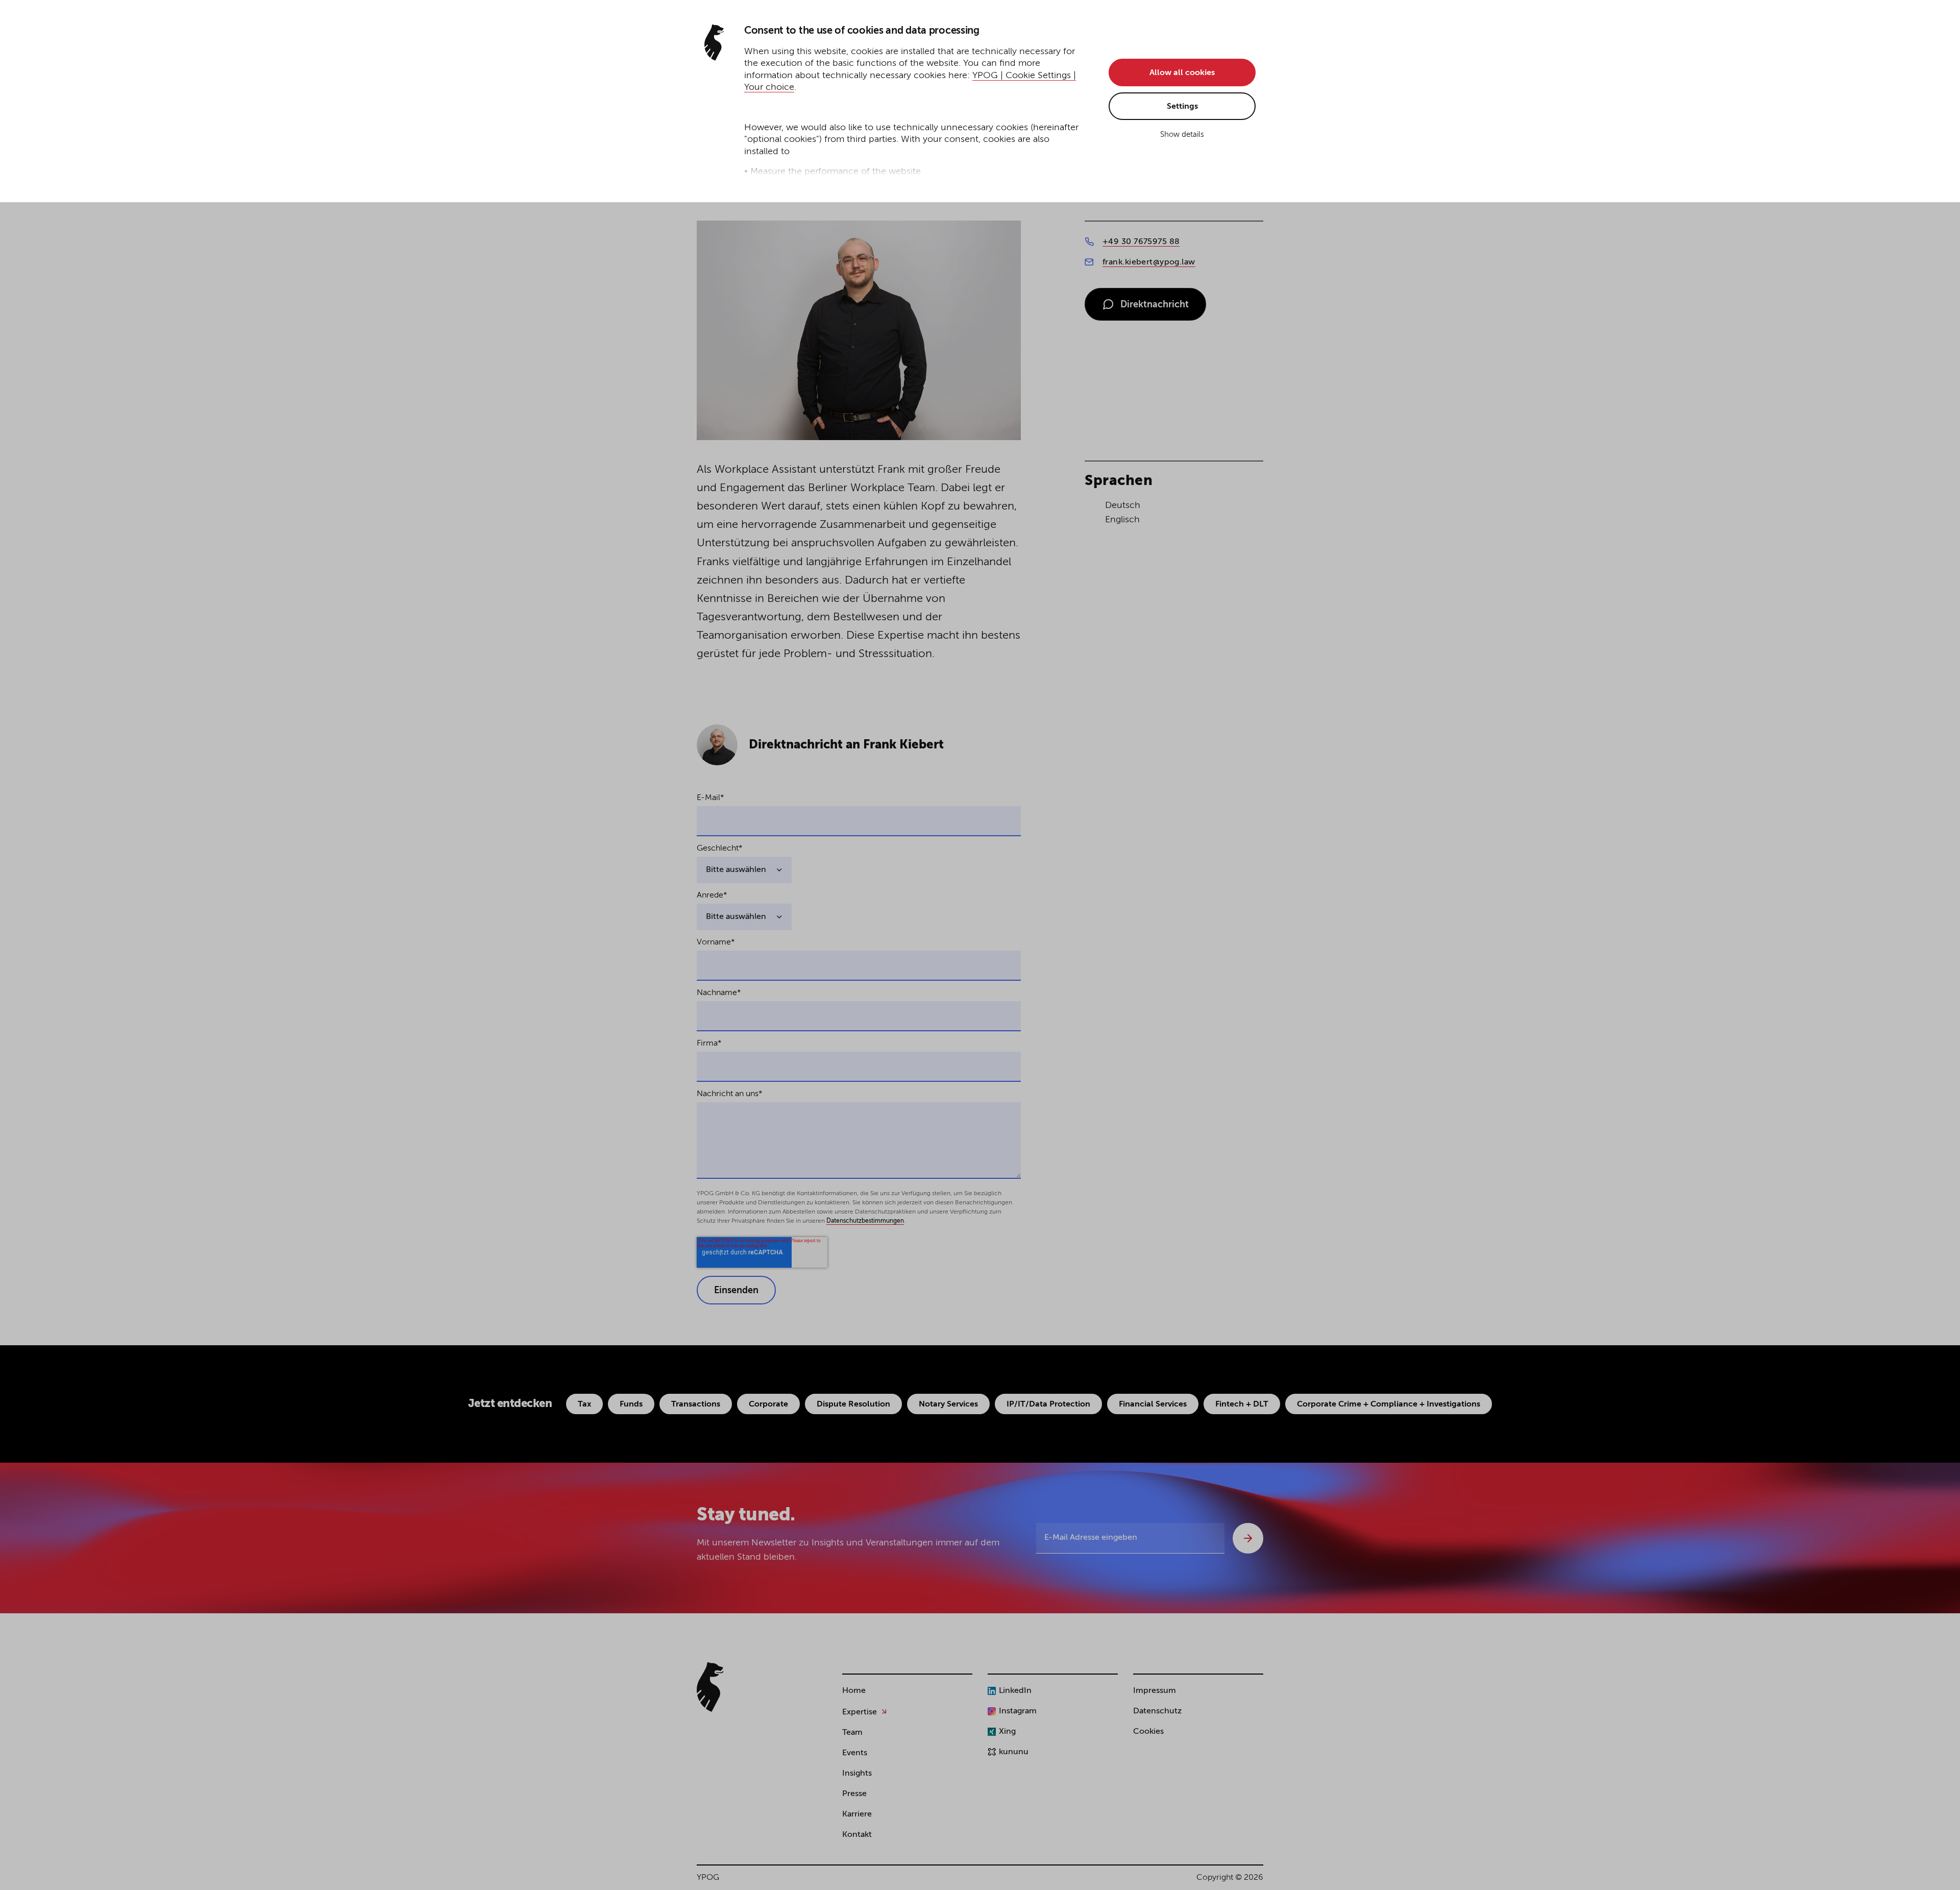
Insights (857, 1774)
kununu (1014, 1752)
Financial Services (1153, 1404)
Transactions (696, 1404)
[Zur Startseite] (710, 1687)
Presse (854, 1794)
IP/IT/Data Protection (1048, 1404)
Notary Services (948, 1404)
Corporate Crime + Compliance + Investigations (1389, 1404)
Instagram (1018, 1711)
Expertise (860, 1712)
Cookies (1148, 1732)
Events (855, 1753)
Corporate (768, 1404)
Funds (631, 1404)
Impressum (1155, 1691)
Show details (1182, 135)
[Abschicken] (1248, 1538)
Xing (1007, 1732)
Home (854, 1691)
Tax (584, 1404)
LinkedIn (1015, 1691)
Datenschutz (1157, 1711)
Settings (1182, 107)
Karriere (857, 1814)
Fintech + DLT (1242, 1404)
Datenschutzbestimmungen (865, 1221)
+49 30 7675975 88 (1141, 242)
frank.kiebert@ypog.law (1149, 262)
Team (852, 1733)
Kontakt (857, 1835)
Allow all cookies (1182, 73)
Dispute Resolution (853, 1404)
